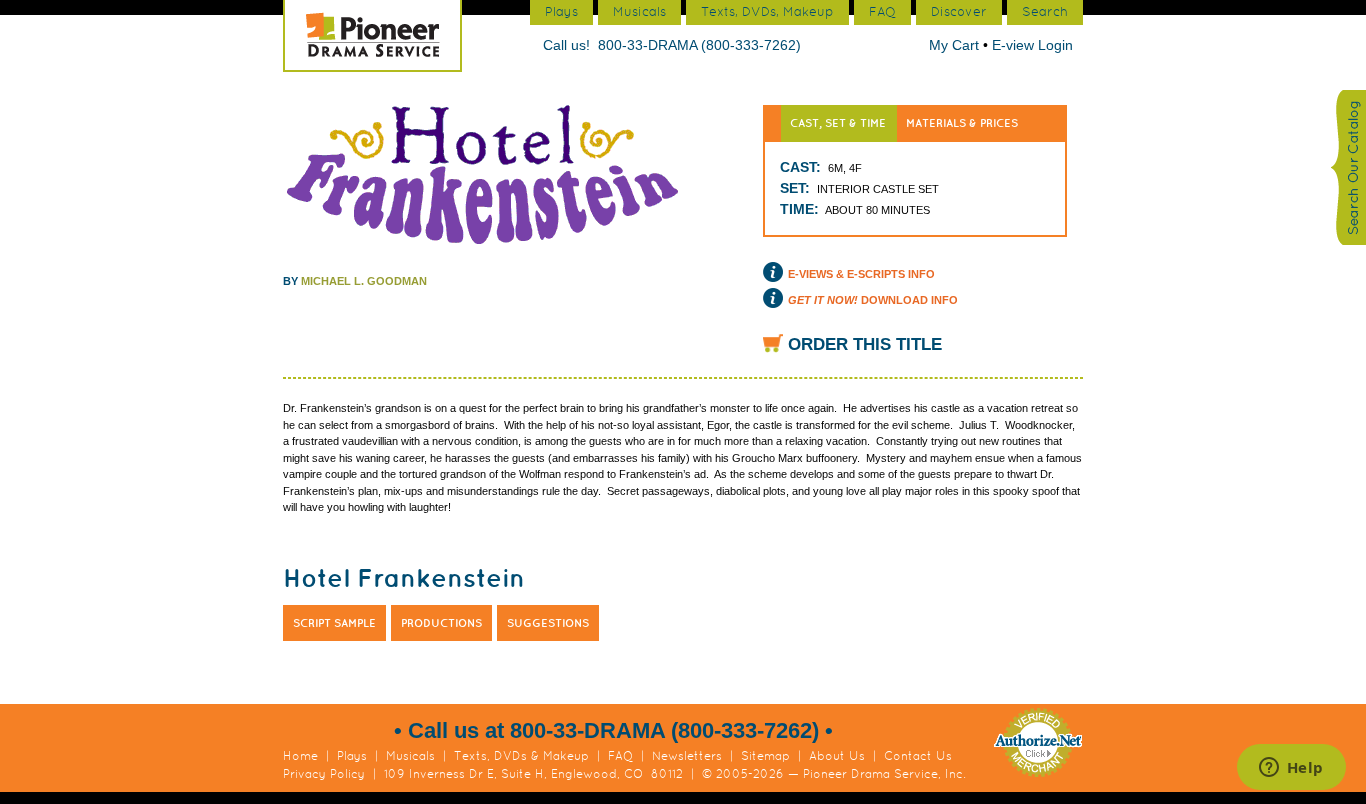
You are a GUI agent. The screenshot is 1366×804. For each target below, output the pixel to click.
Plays (352, 756)
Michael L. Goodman (364, 281)
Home (300, 756)
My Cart (956, 45)
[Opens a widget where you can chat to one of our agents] (1291, 769)
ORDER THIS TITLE (865, 344)
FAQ (620, 756)
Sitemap (765, 756)
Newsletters (687, 756)
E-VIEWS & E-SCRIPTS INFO (861, 274)
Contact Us (918, 756)
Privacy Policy (324, 774)
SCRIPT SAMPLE (334, 623)
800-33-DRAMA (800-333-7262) (699, 45)
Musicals (410, 756)
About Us (837, 756)
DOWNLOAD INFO (873, 300)
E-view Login (1032, 45)
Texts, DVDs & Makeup (521, 756)
